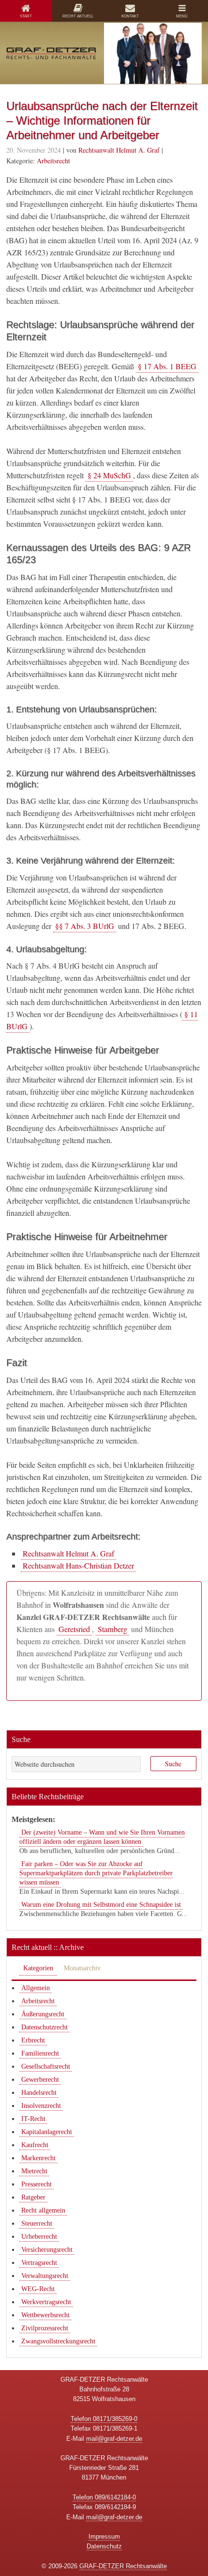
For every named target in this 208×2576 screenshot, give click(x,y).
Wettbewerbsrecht (45, 2315)
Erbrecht (33, 2040)
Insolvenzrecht (41, 2106)
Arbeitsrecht (53, 161)
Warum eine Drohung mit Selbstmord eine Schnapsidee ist (101, 1905)
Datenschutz (104, 2546)
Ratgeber (33, 2197)
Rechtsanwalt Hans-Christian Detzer (78, 1565)
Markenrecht (38, 2158)
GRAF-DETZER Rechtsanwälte (123, 2566)
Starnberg (112, 1629)
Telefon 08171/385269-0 (104, 2419)
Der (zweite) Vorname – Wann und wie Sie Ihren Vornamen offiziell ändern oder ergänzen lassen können (102, 1837)
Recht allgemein (43, 2210)
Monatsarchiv (82, 1968)
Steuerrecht (37, 2223)
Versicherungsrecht (47, 2250)
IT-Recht (33, 2119)
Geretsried (74, 1629)
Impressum (104, 2537)
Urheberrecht (39, 2237)
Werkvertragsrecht (46, 2302)
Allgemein (36, 1988)
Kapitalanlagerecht (47, 2132)
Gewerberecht (40, 2080)
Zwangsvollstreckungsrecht (58, 2341)
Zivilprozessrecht (45, 2328)
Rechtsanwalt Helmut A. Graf (68, 1553)
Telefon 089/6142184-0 (104, 2497)
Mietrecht (34, 2171)
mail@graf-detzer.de (114, 2439)
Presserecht (37, 2184)
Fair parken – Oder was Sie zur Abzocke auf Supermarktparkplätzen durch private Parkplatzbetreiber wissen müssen (96, 1873)
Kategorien (38, 1968)
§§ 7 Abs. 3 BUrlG (85, 926)
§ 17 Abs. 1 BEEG (167, 366)
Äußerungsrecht (43, 2014)
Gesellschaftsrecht (46, 2066)
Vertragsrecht (39, 2263)
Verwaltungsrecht (45, 2276)
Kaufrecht (35, 2145)
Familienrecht (40, 2053)
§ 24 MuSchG (109, 475)
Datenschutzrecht (45, 2027)
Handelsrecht (39, 2093)
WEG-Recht (38, 2289)
